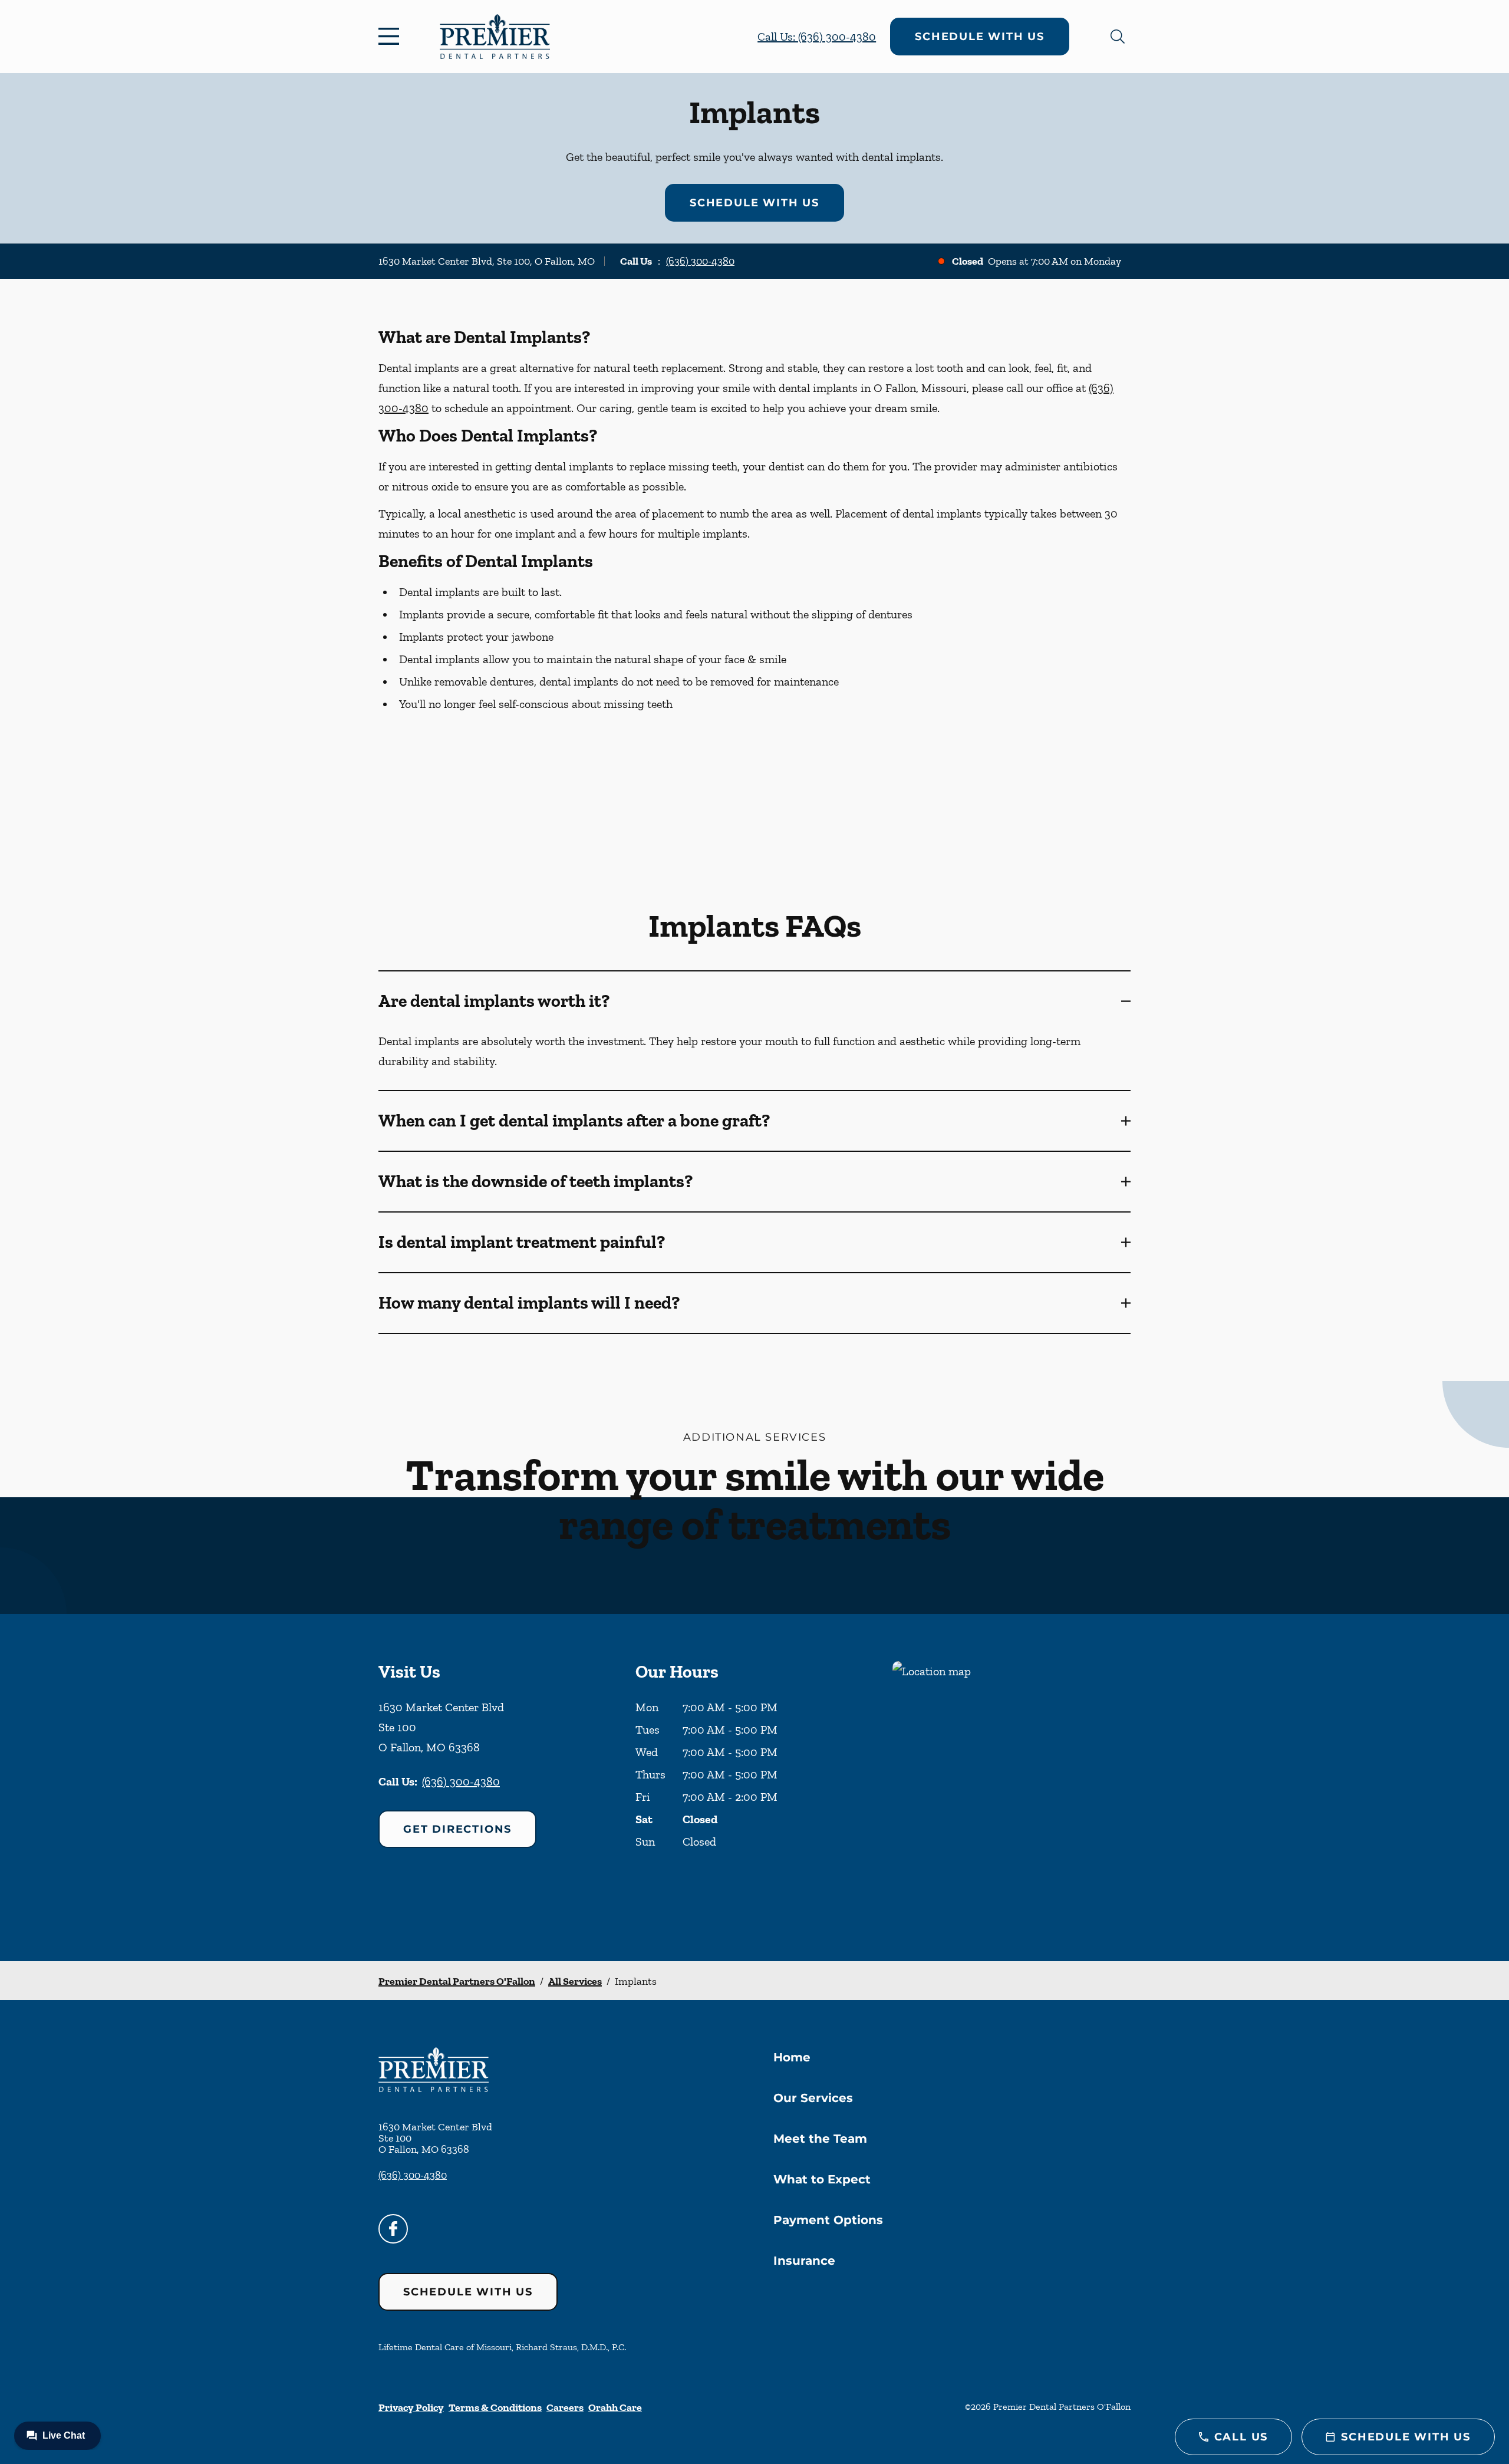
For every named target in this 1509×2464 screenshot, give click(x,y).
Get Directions (457, 1829)
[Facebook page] (393, 2229)
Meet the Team (820, 2139)
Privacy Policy (411, 2407)
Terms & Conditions (495, 2407)
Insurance (804, 2261)
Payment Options (828, 2220)
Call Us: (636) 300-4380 (817, 37)
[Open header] (391, 37)
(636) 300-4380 (700, 261)
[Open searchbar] (1118, 37)
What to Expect (822, 2179)
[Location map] (1012, 1788)
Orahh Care (615, 2407)
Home (792, 2057)
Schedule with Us (980, 37)
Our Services (813, 2098)
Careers (565, 2407)
